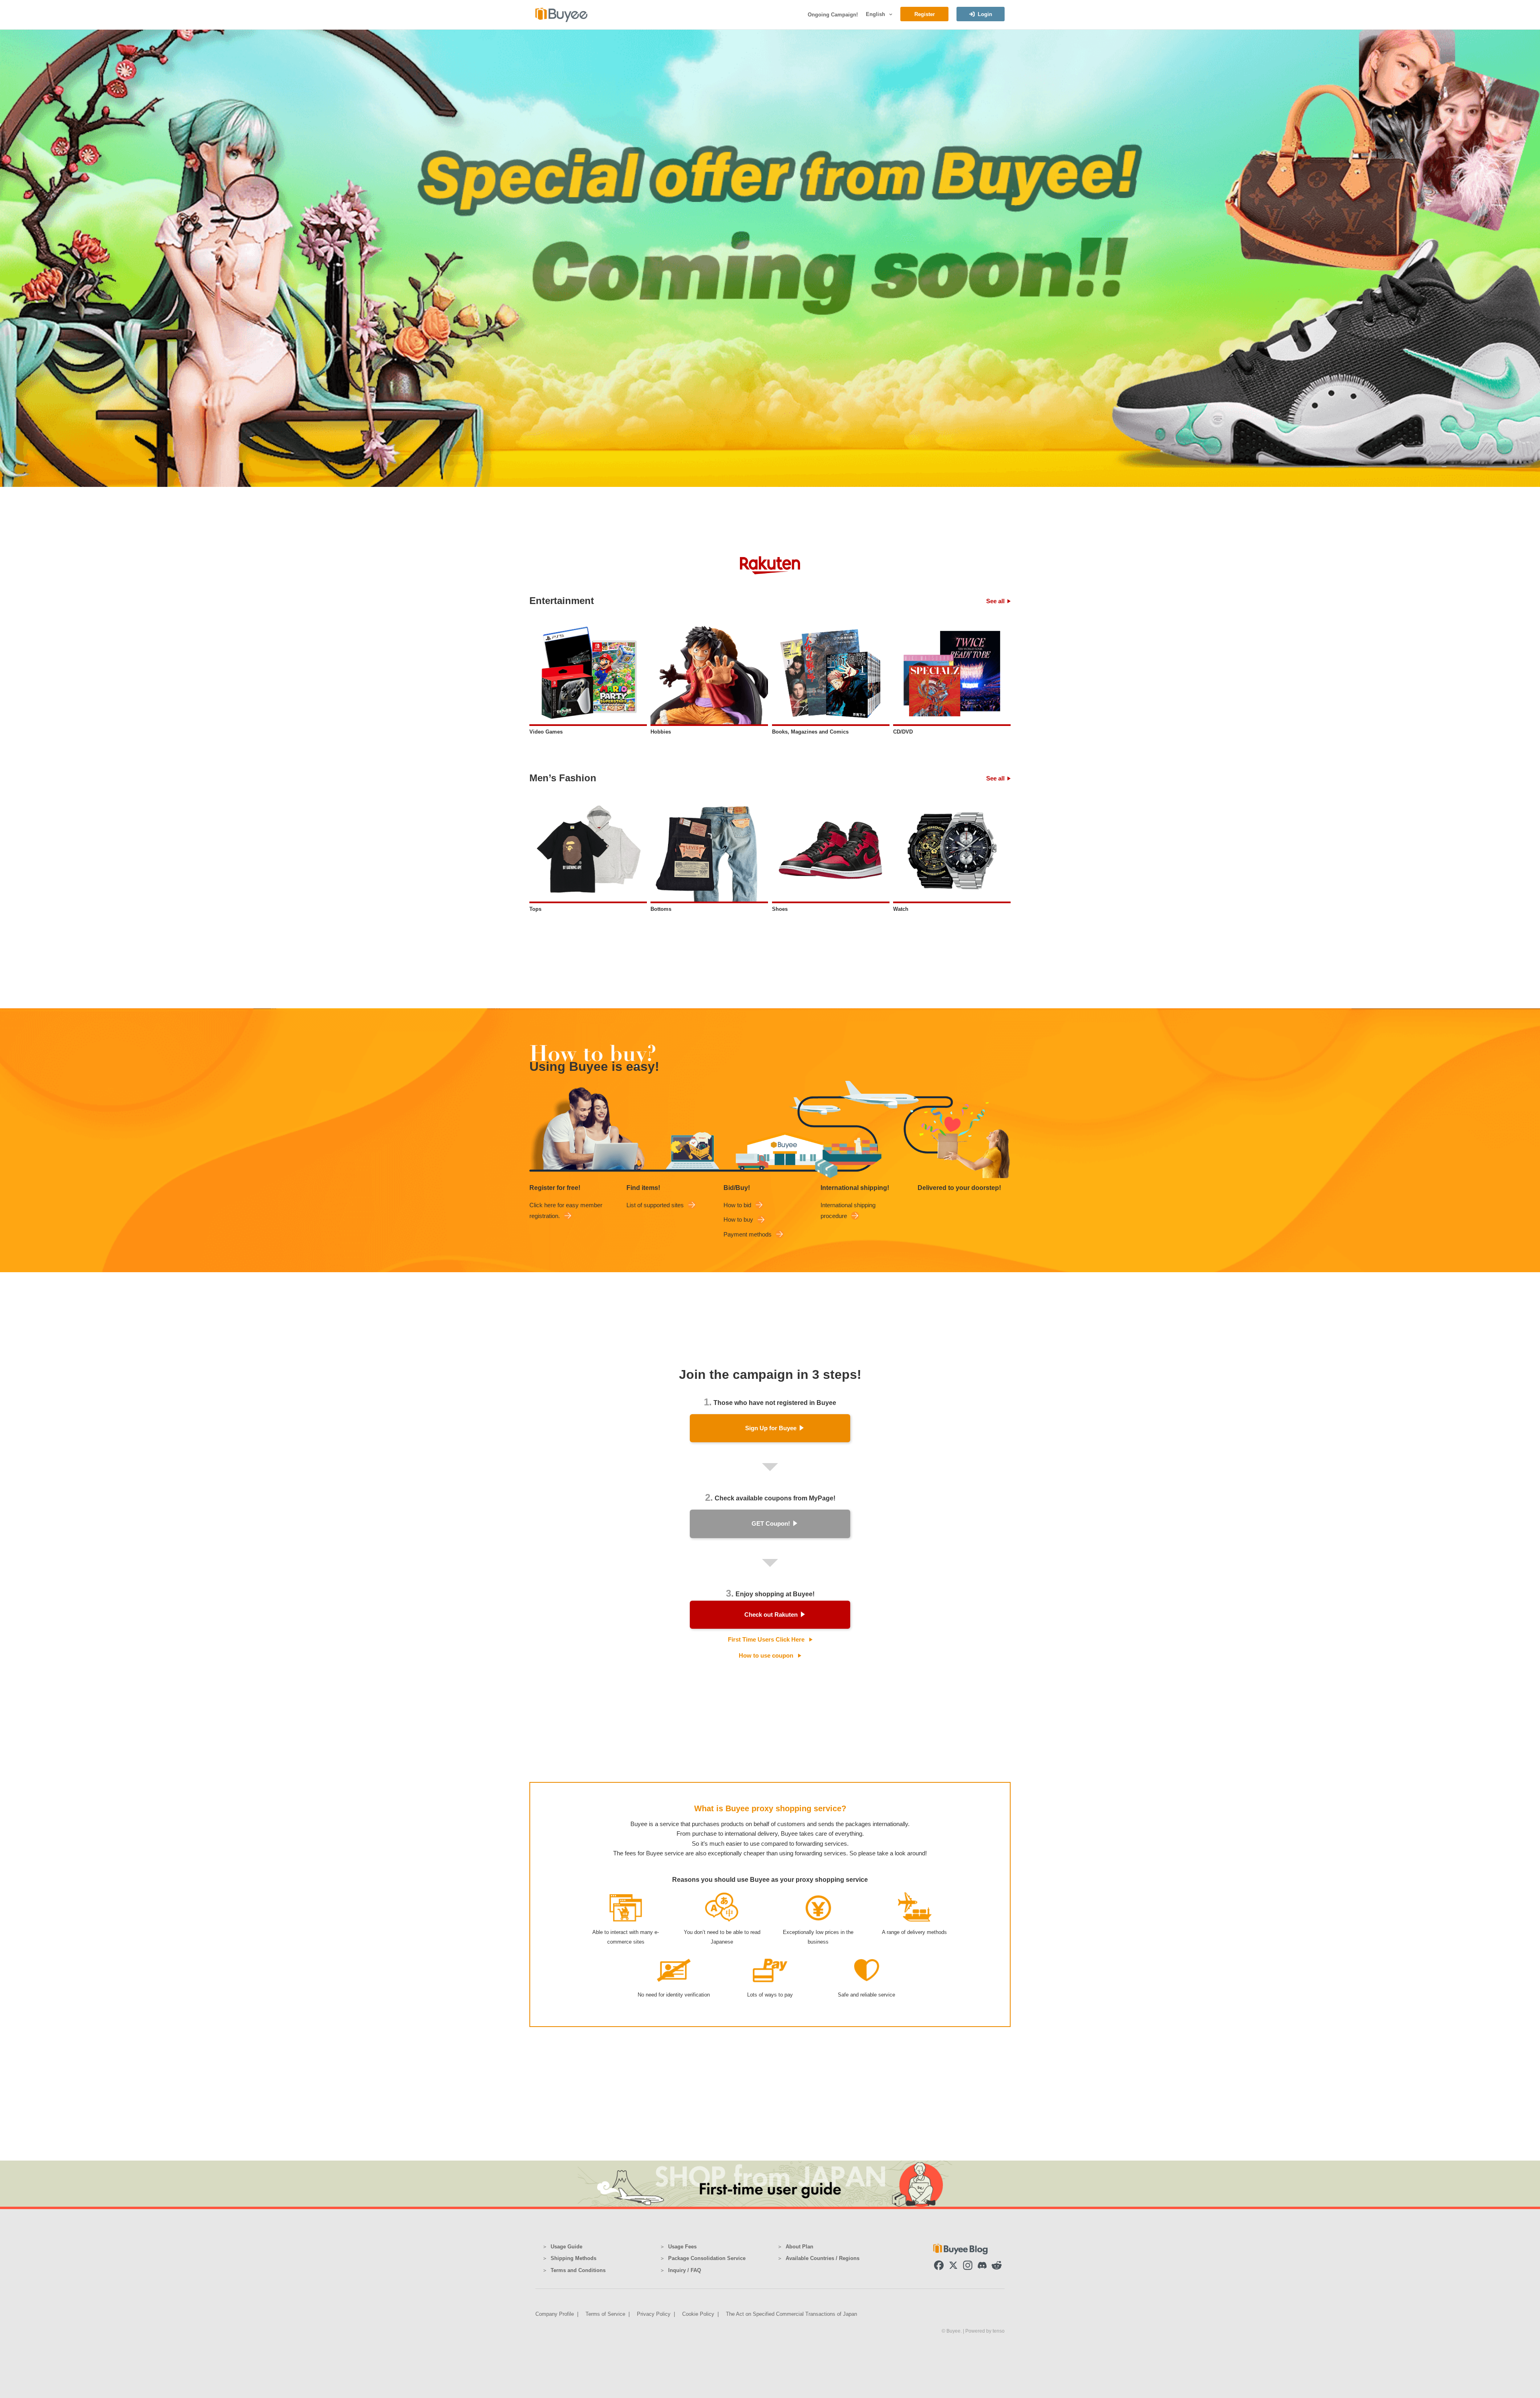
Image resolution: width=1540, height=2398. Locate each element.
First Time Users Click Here (766, 1639)
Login (985, 14)
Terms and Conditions (578, 2270)
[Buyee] (561, 15)
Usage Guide (566, 2247)
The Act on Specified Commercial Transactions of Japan (791, 2314)
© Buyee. (952, 2331)
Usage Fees (682, 2247)
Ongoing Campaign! (833, 15)
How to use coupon (766, 1655)
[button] (890, 14)
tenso (999, 2331)
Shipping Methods (573, 2258)
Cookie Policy (698, 2314)
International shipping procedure (848, 1210)
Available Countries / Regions (823, 2258)
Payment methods (748, 1234)
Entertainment (562, 601)
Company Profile (555, 2314)
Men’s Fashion (563, 778)
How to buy (738, 1219)
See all (995, 601)
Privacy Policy (654, 2314)
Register (925, 14)
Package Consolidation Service (707, 2258)
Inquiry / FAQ (685, 2270)
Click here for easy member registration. (566, 1210)
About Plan (799, 2247)
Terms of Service (605, 2314)
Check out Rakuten (771, 1615)
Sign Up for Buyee (771, 1428)
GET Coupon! (771, 1523)
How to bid (737, 1205)
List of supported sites (655, 1205)
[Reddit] (997, 2265)
